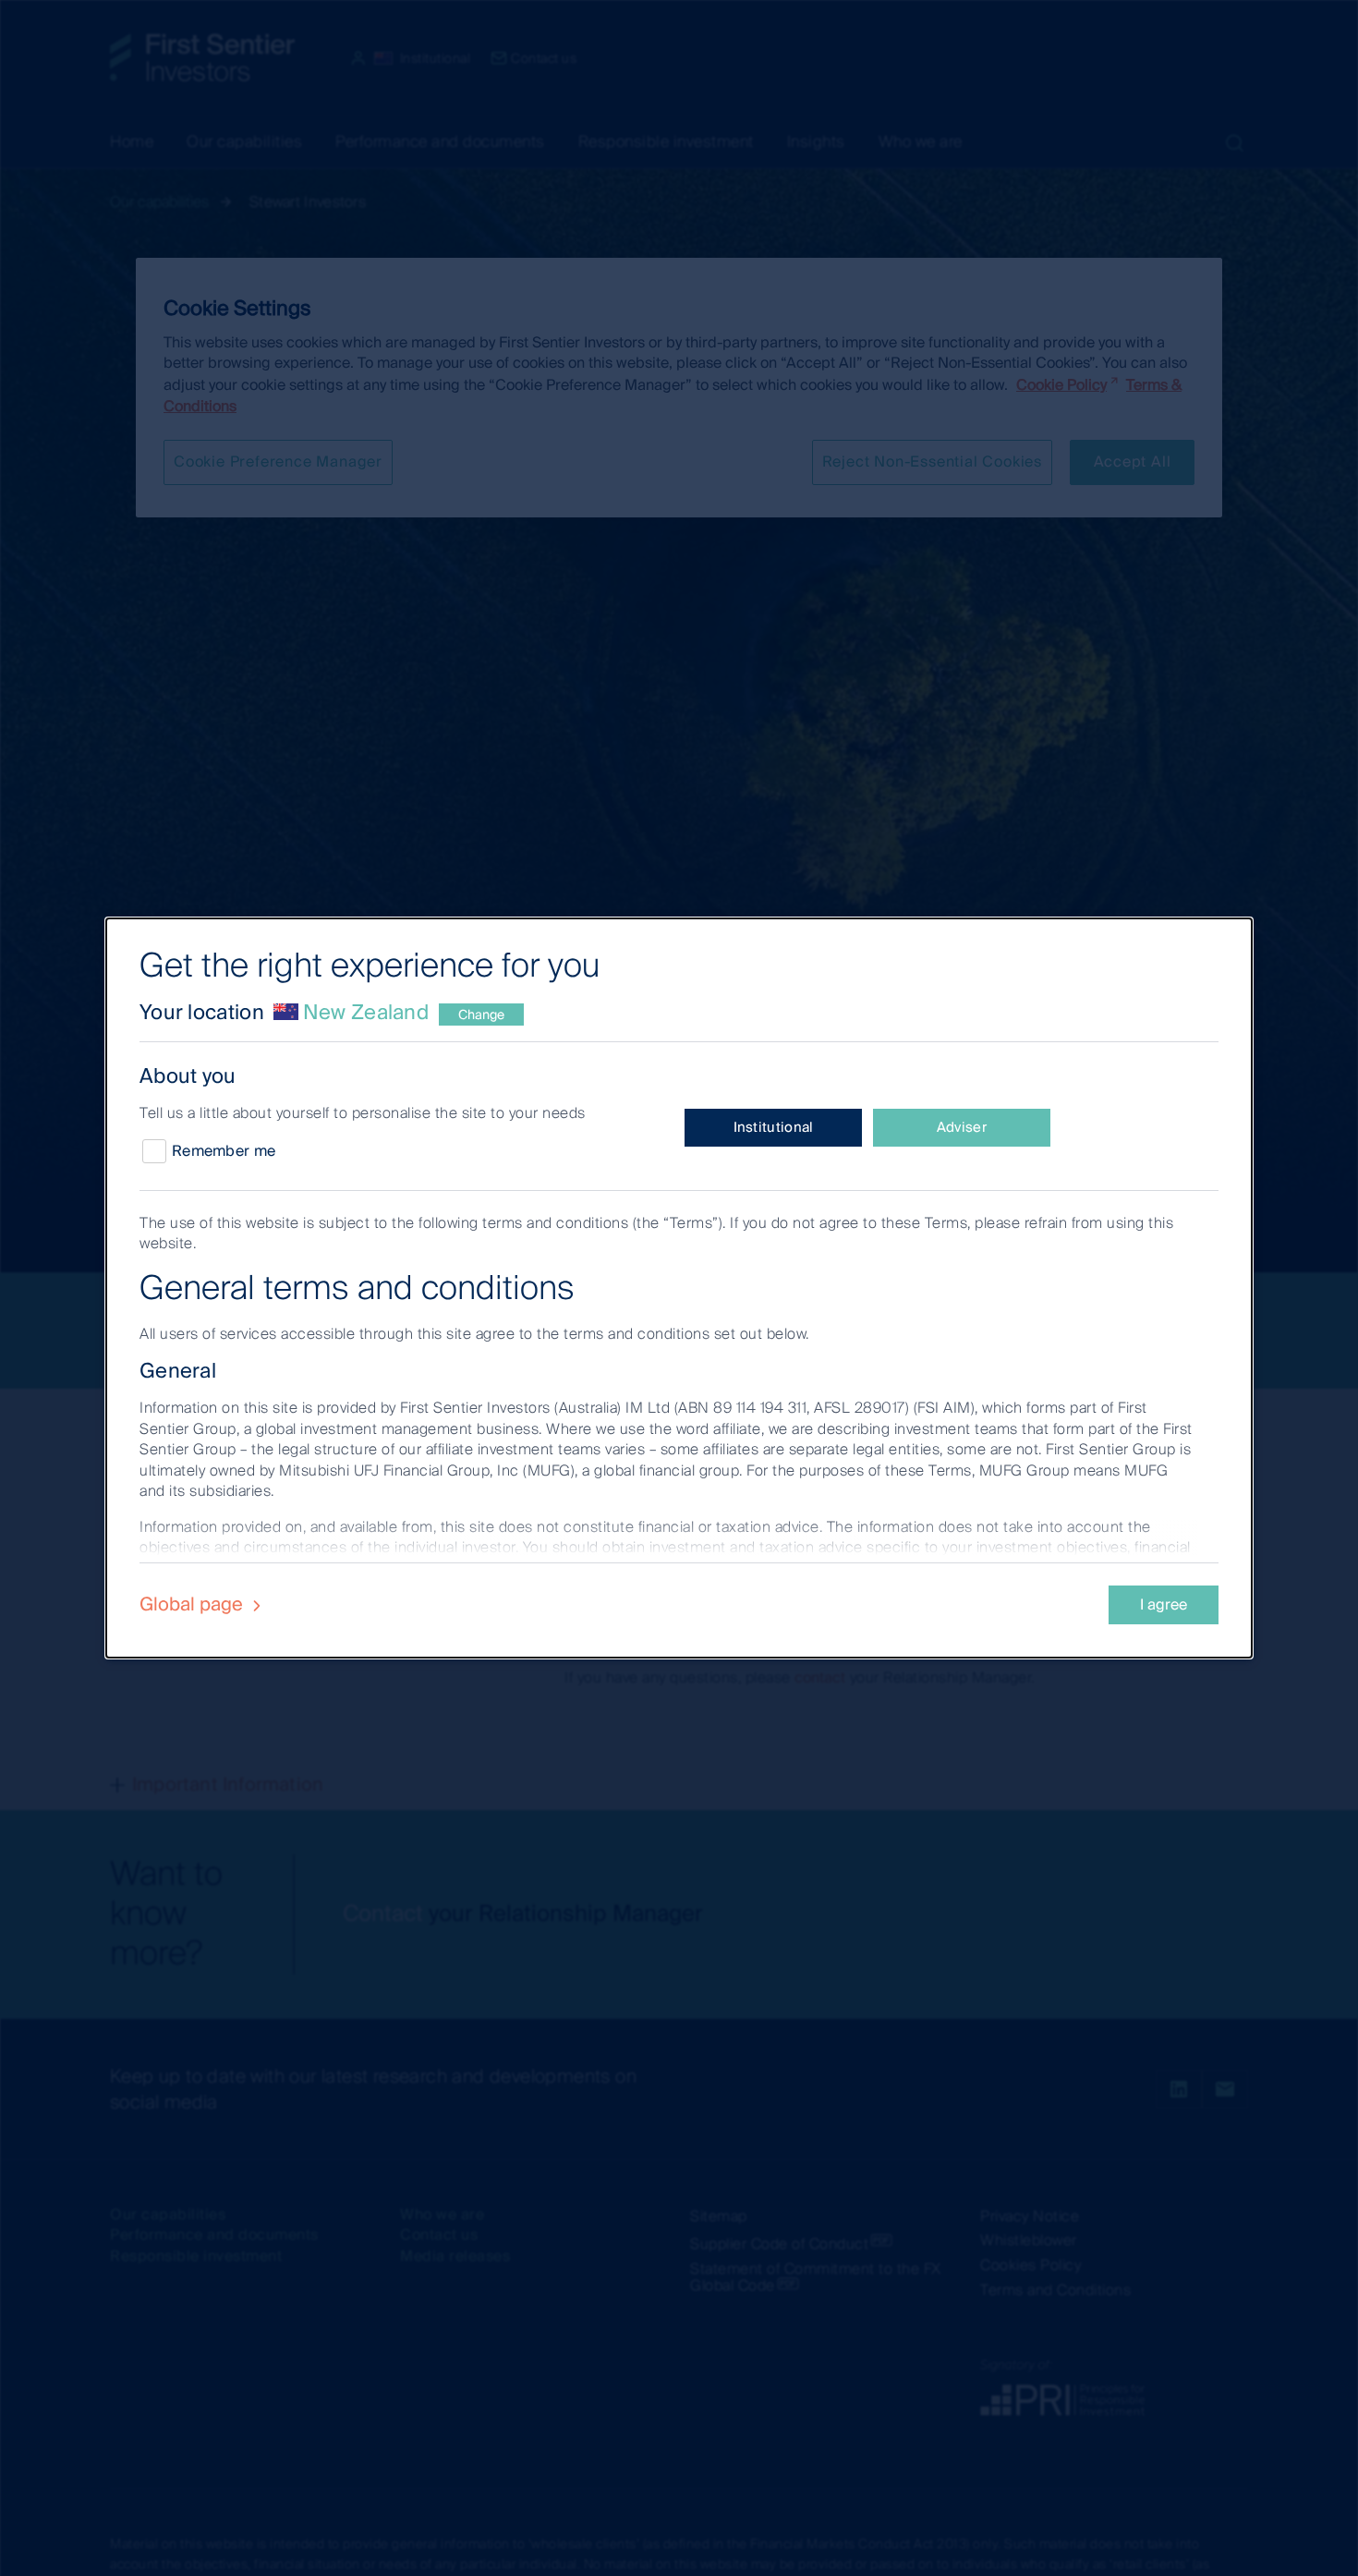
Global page (194, 1604)
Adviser (962, 1127)
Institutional (774, 1127)
